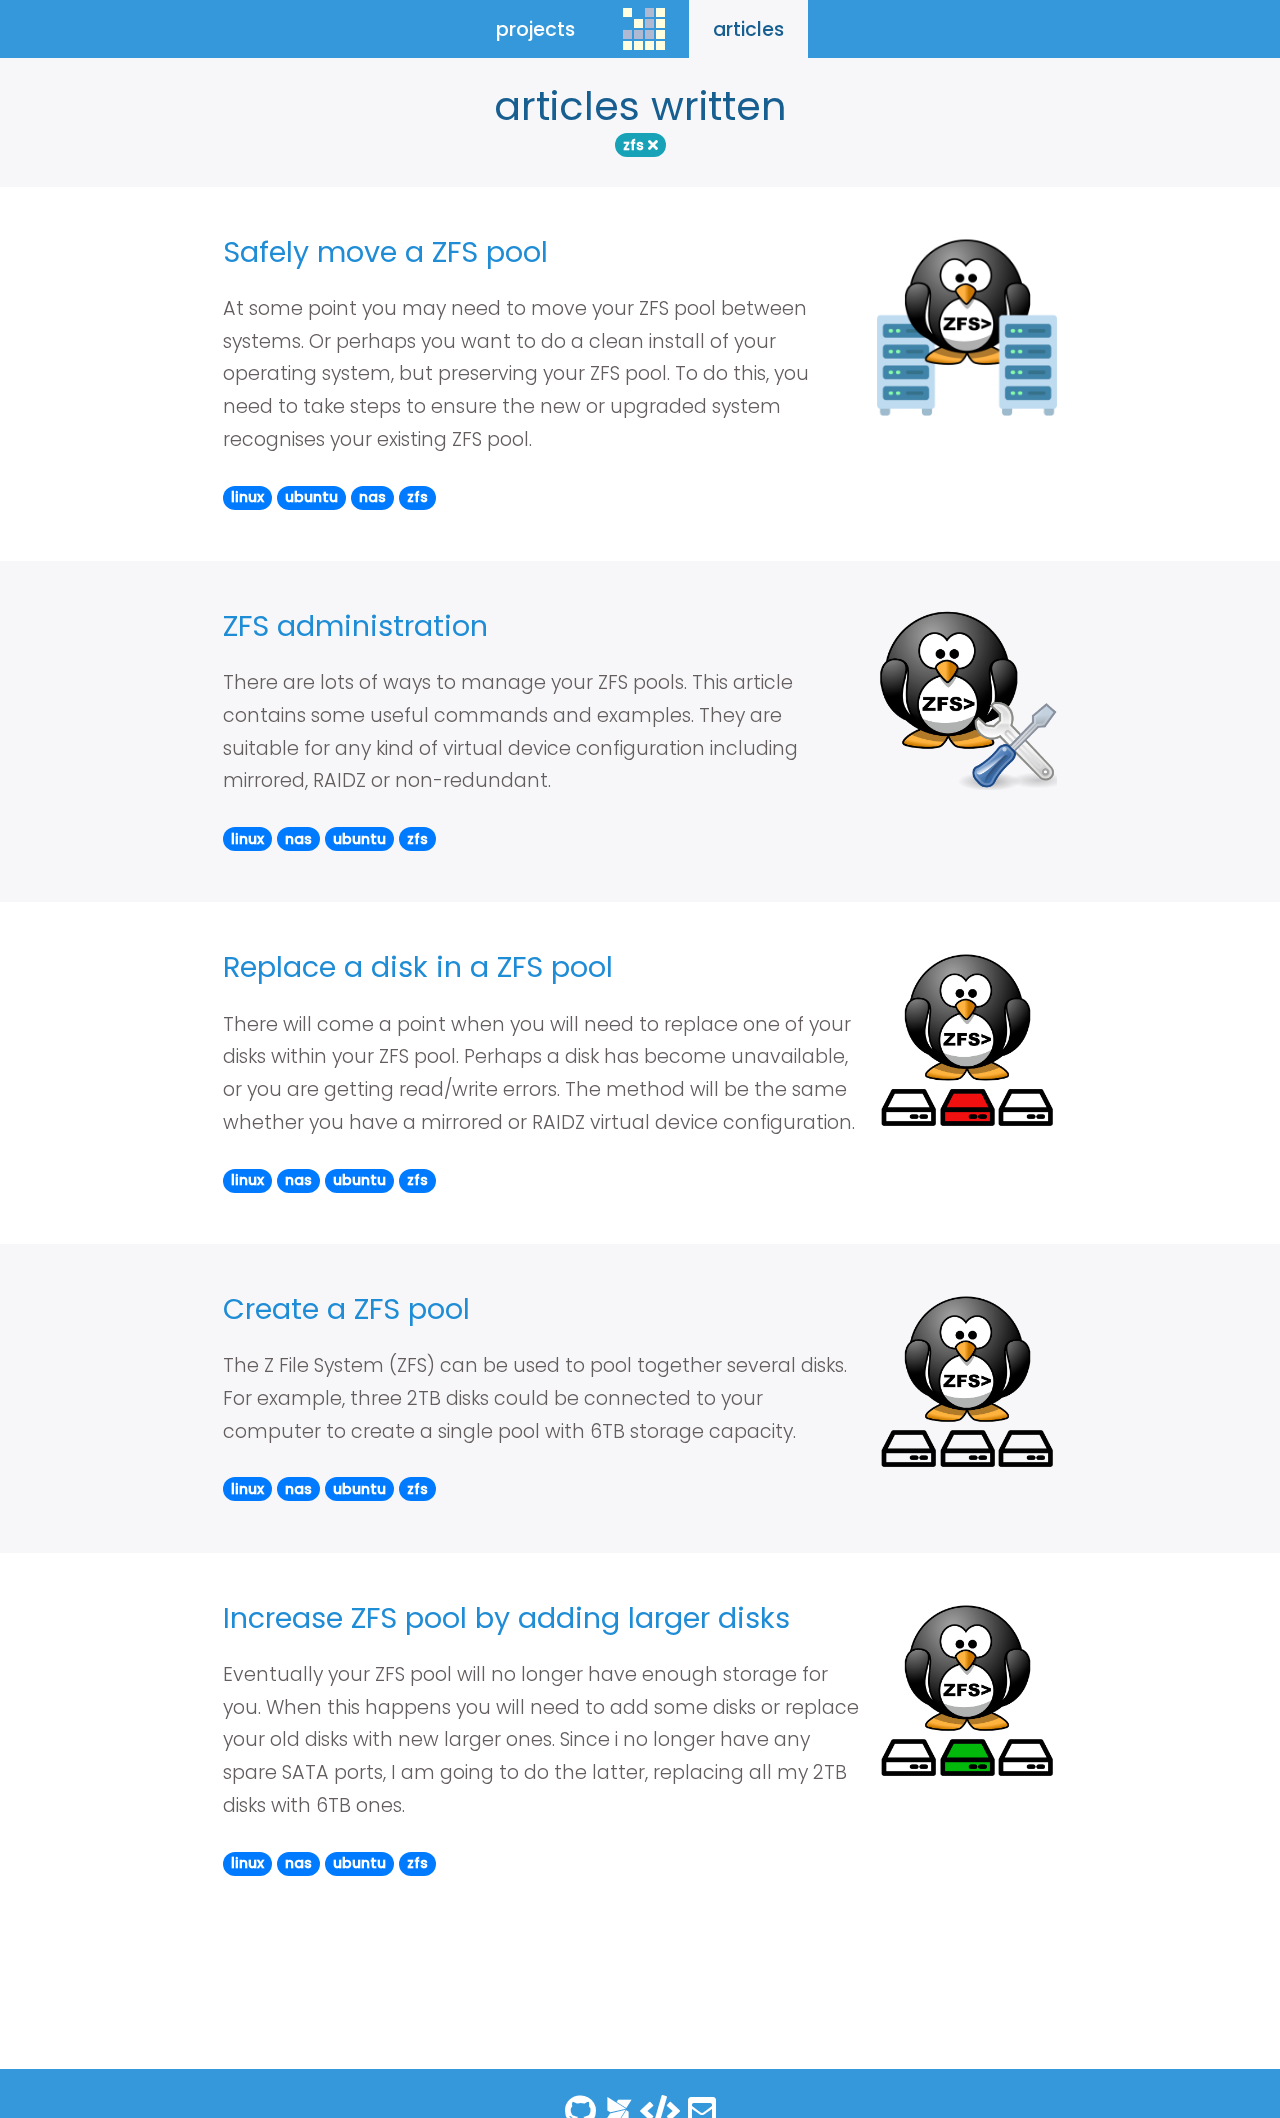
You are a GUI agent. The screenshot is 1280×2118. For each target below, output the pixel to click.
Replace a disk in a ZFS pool (418, 967)
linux (247, 497)
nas (372, 497)
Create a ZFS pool (346, 1309)
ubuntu (311, 497)
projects (535, 29)
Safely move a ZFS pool (385, 252)
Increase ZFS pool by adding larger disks (506, 1618)
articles (748, 29)
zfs (635, 145)
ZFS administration (355, 626)
